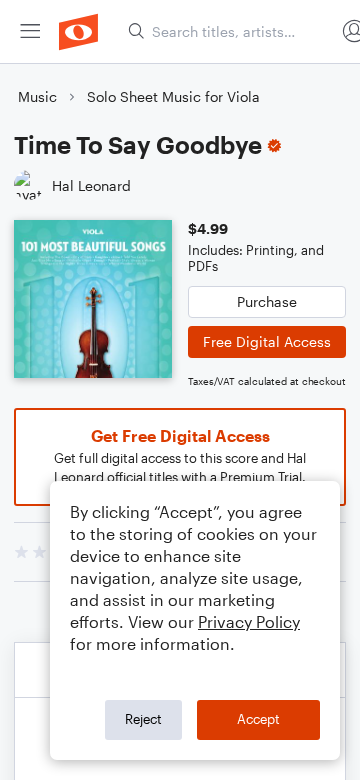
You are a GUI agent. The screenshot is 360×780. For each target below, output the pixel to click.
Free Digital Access (267, 341)
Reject (143, 719)
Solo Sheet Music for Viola (173, 96)
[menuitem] (30, 31)
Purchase (267, 301)
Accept (258, 719)
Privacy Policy (249, 621)
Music (37, 96)
